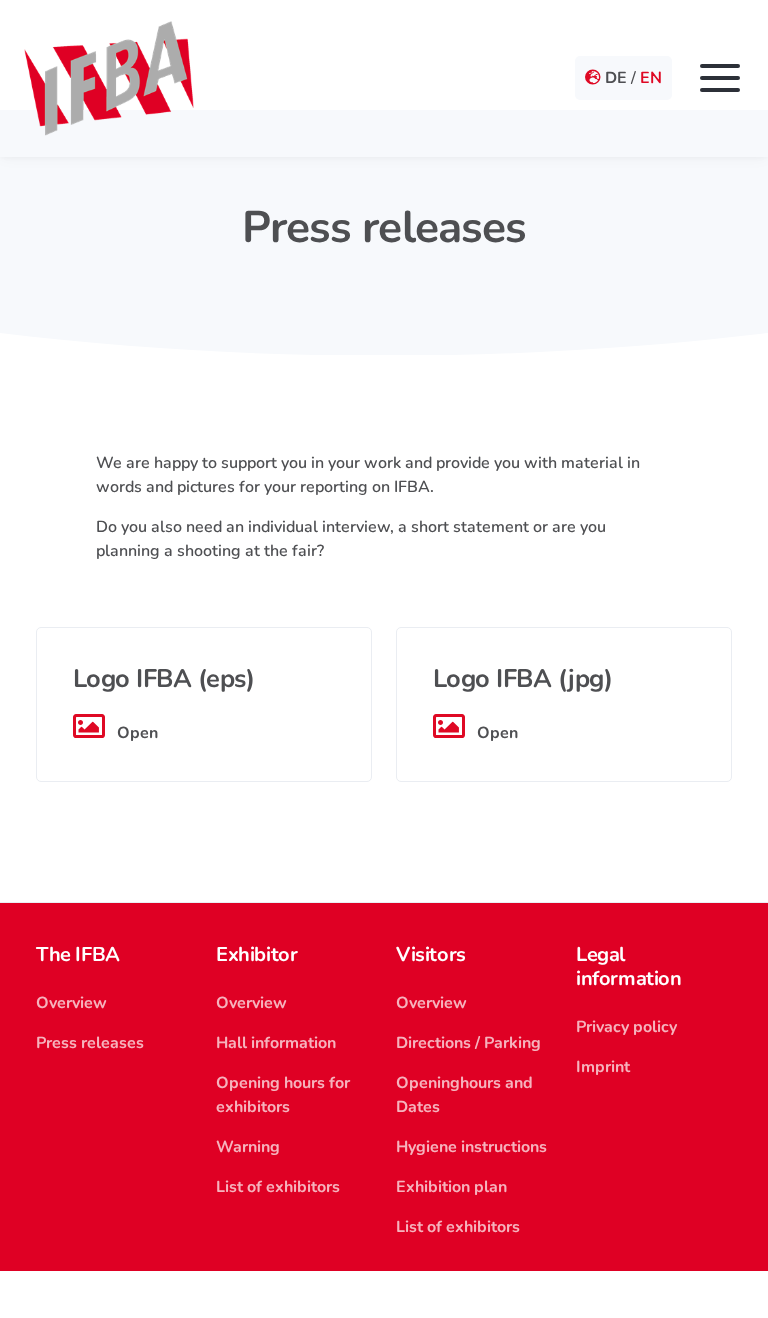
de (616, 78)
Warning (248, 1147)
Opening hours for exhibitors (283, 1095)
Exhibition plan (451, 1187)
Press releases (90, 1043)
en (651, 78)
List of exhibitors (278, 1187)
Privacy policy (626, 1027)
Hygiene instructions (471, 1147)
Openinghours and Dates (464, 1095)
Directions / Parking (468, 1043)
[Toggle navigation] (720, 78)
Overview (71, 1003)
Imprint (603, 1067)
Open (135, 733)
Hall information (276, 1043)
